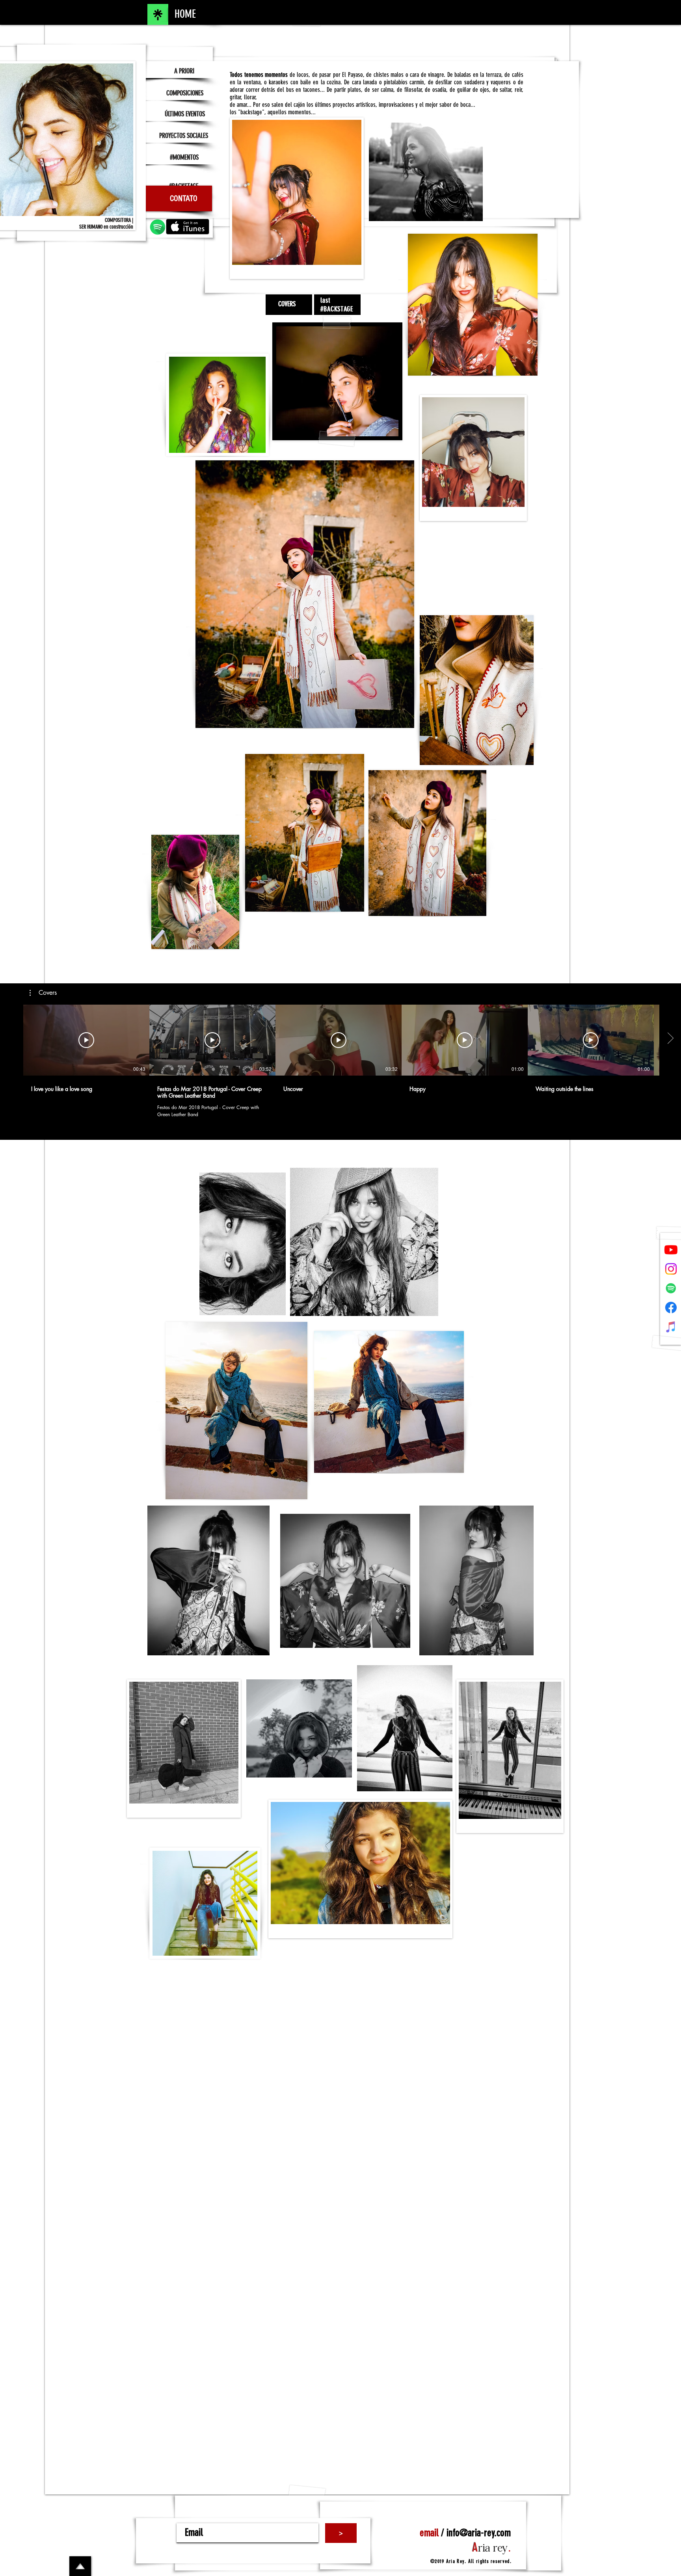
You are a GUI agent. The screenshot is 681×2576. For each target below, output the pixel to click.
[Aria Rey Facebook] (671, 1308)
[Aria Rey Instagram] (671, 1269)
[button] (43, 993)
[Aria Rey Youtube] (671, 1250)
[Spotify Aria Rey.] (671, 1288)
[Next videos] (670, 1039)
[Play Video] (86, 1040)
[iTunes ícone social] (671, 1327)
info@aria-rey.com (479, 2533)
